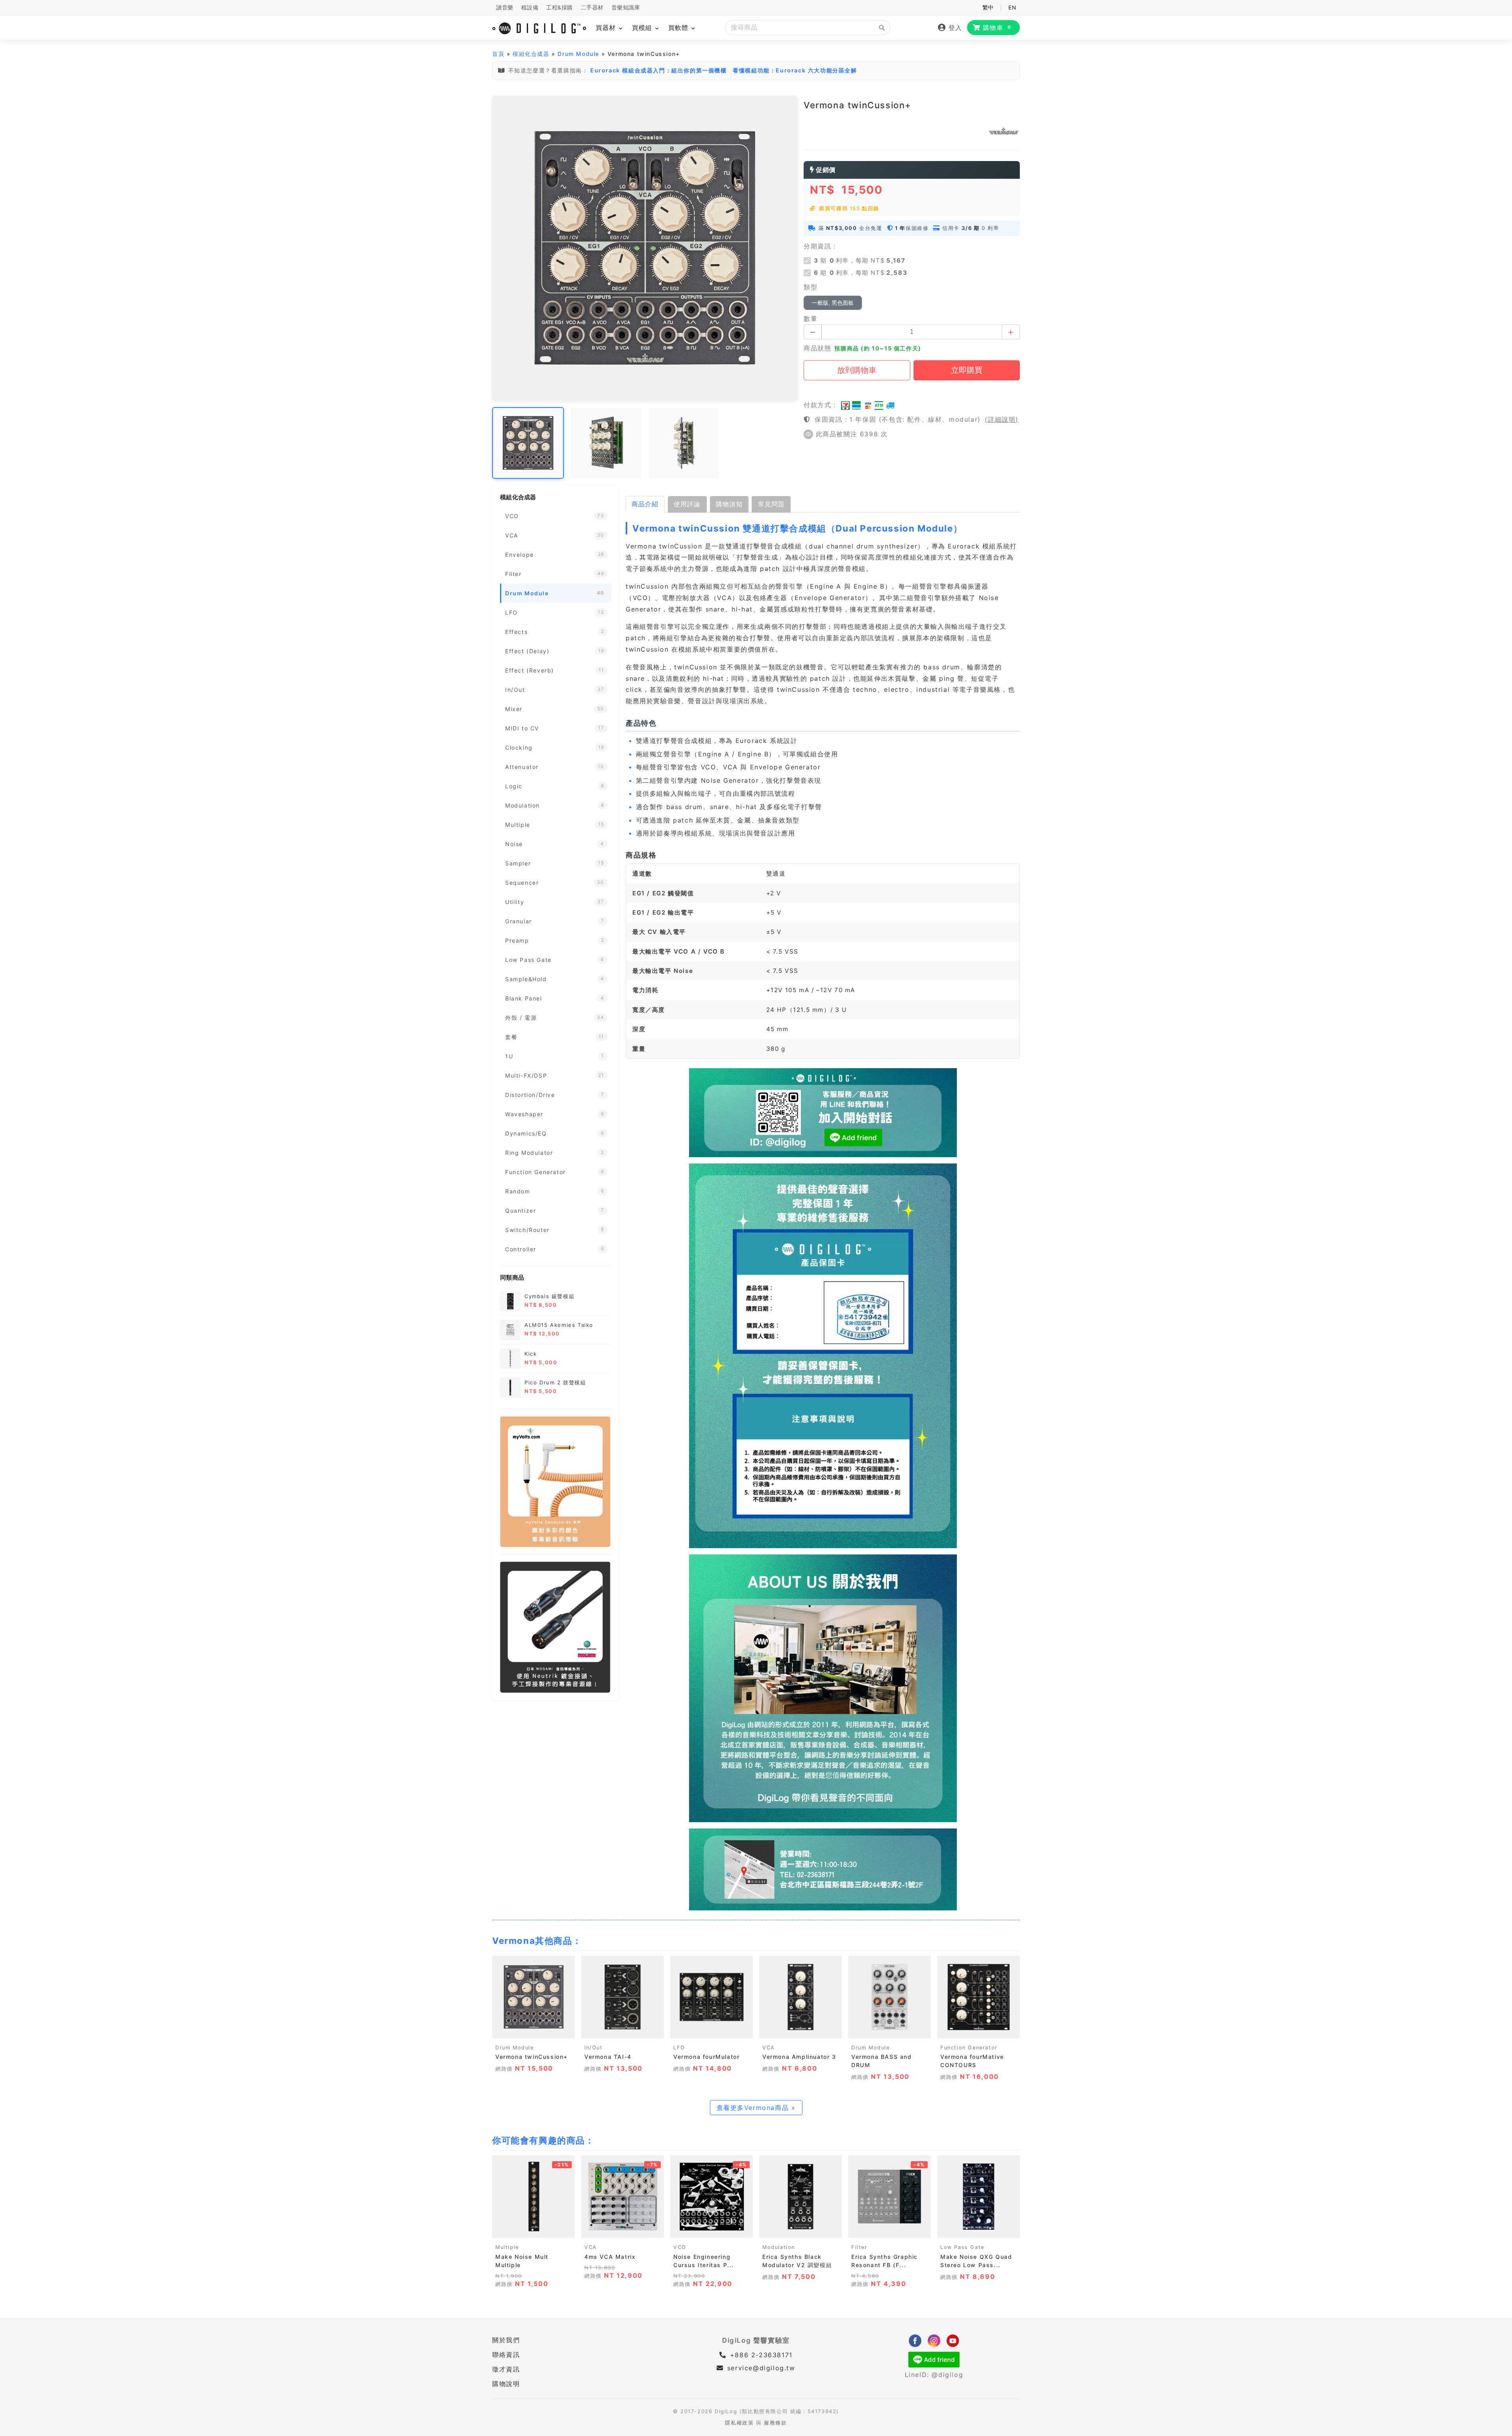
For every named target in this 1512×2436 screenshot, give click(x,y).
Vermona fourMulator (706, 2057)
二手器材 (592, 7)
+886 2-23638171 (760, 2355)
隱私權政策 (739, 2423)
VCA (769, 2048)
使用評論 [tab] (687, 504)
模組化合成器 (531, 54)
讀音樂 (505, 7)
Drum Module (578, 54)
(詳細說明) (1002, 419)
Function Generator (969, 2048)
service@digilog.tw (761, 2368)
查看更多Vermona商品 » (756, 2108)
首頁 (498, 54)
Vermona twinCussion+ (532, 2057)
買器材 (607, 28)
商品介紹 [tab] (645, 504)
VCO (680, 2247)
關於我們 (506, 2340)
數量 (811, 319)
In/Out (594, 2048)
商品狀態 (817, 348)
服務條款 (775, 2423)
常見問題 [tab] (771, 504)
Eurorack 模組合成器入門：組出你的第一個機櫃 (659, 70)
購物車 (997, 28)
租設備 (530, 7)
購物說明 (506, 2384)
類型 (811, 287)
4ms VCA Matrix (610, 2257)
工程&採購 (560, 7)
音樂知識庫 (626, 7)
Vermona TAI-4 (608, 2057)
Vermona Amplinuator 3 (799, 2057)
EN (1012, 7)
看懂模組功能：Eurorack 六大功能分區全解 (795, 70)
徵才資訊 (506, 2369)
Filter (859, 2247)
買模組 (643, 28)
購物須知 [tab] (729, 504)
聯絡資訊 (506, 2354)
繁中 (988, 7)
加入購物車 (534, 2029)
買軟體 (679, 28)
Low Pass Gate (962, 2247)
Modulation (779, 2247)
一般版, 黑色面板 (833, 303)
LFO (679, 2048)
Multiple (507, 2247)
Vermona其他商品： (537, 1941)
